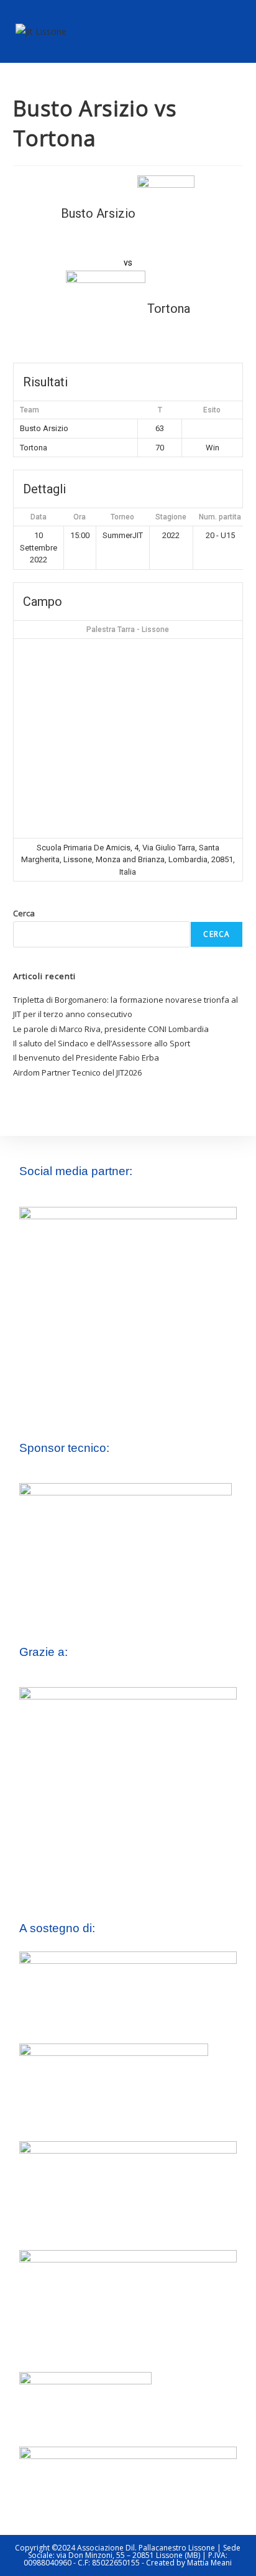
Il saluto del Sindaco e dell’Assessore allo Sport (102, 1043)
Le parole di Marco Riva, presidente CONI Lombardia (111, 1029)
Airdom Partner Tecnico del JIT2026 (77, 1072)
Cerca (24, 913)
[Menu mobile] (235, 31)
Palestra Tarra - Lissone (128, 630)
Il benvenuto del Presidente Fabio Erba (86, 1058)
